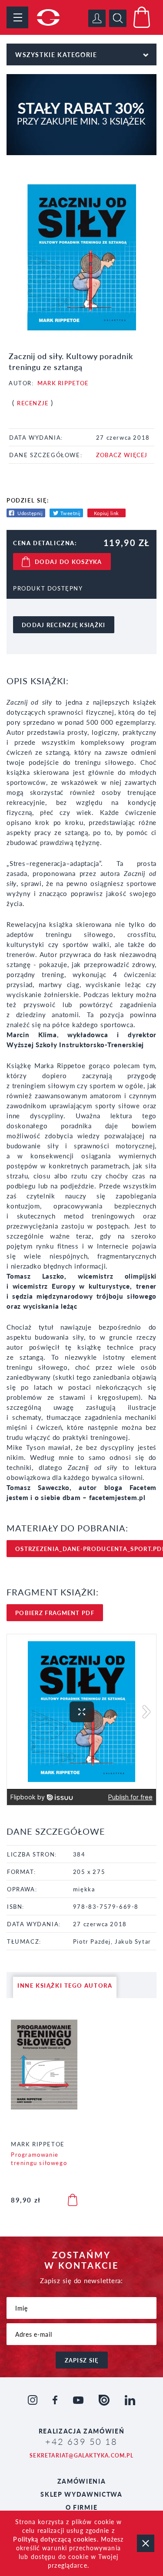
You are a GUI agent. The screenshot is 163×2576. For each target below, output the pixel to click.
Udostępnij (30, 513)
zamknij (146, 2543)
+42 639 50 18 (81, 2441)
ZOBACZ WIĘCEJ (122, 455)
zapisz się (82, 2360)
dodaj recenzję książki (64, 625)
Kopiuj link (106, 513)
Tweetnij (71, 513)
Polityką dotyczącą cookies (55, 2539)
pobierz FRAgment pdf (55, 1613)
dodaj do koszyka (68, 562)
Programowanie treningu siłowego (39, 2159)
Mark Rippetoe (63, 383)
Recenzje (33, 403)
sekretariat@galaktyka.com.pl (81, 2456)
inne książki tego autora (65, 1985)
